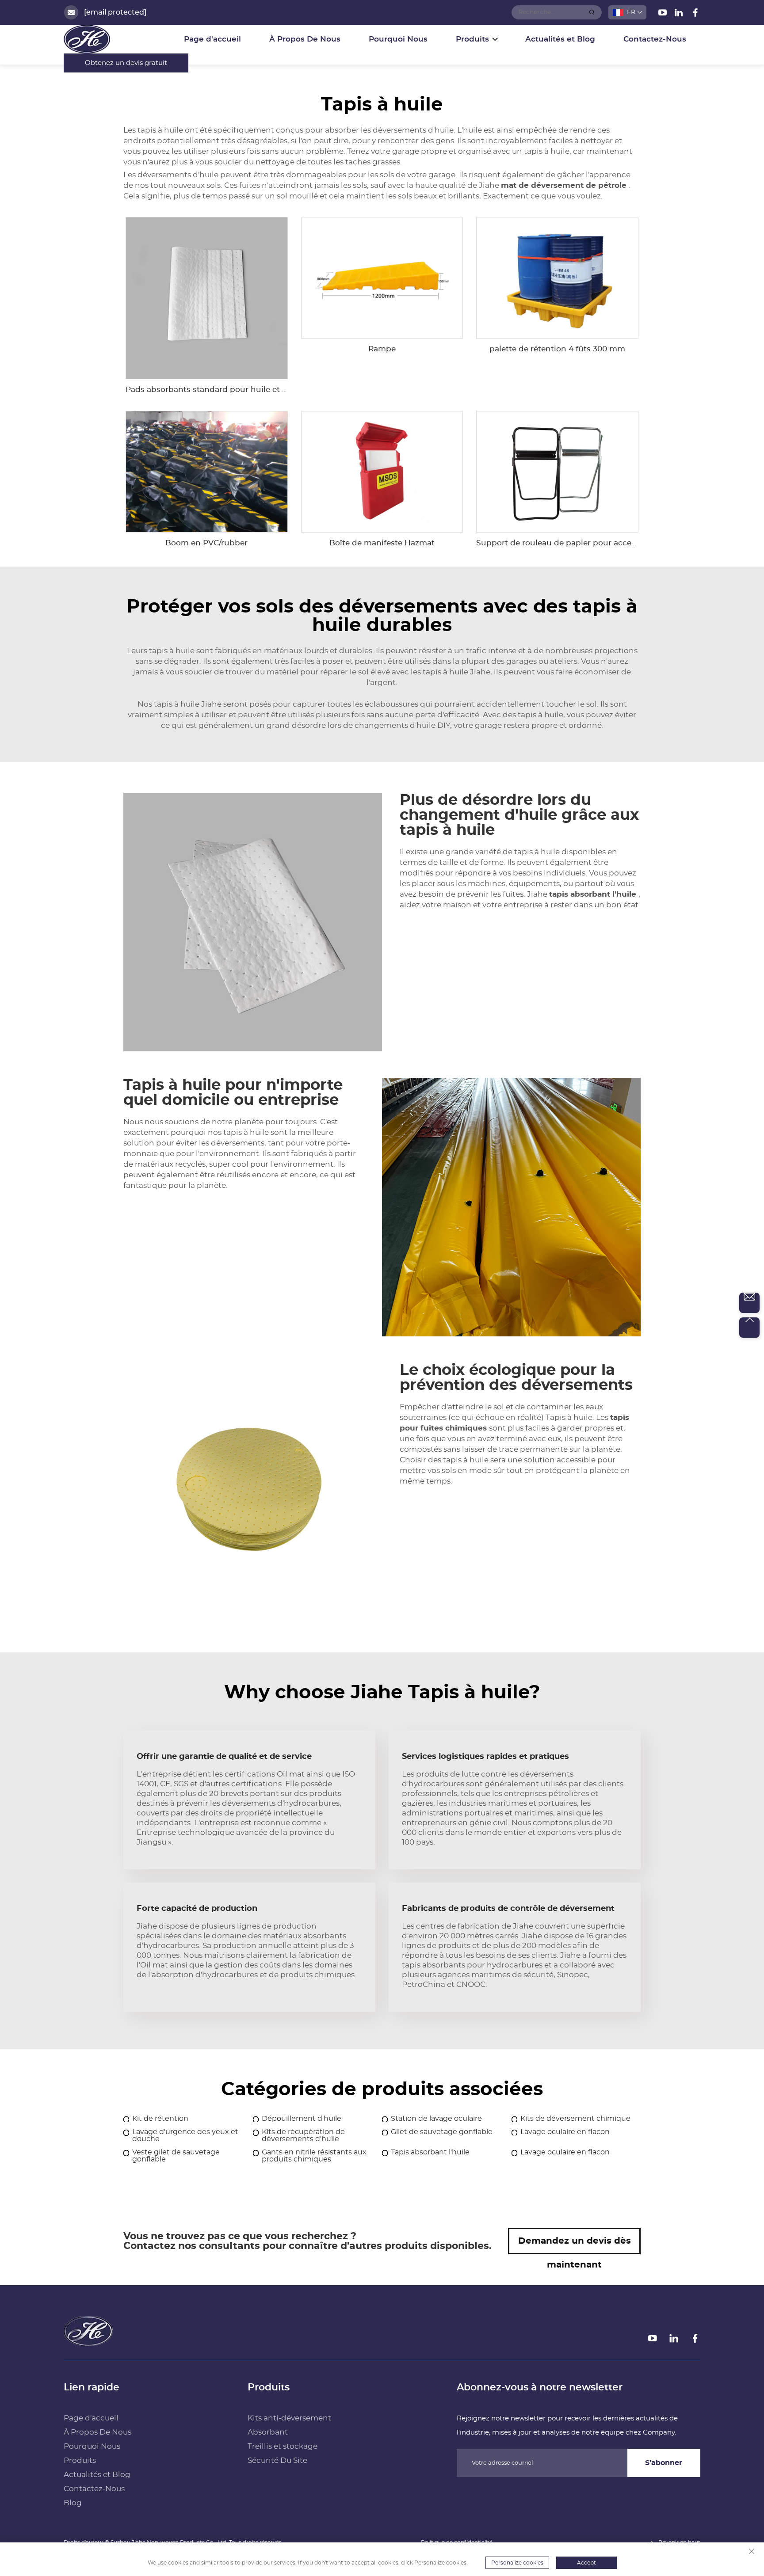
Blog (73, 2503)
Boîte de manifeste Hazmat (382, 543)
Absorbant (268, 2432)
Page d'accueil (212, 39)
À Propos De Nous (305, 39)
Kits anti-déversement (289, 2418)
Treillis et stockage (283, 2446)
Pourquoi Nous (398, 39)
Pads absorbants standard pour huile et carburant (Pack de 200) (250, 390)
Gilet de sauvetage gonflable (442, 2132)
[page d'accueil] (88, 2343)
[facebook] (695, 14)
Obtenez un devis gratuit (126, 63)
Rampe (382, 349)
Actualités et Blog (560, 39)
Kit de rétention (160, 2119)
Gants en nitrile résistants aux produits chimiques (314, 2156)
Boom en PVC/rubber (206, 543)
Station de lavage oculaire (436, 2119)
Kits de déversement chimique (575, 2119)
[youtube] (663, 14)
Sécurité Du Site (277, 2460)
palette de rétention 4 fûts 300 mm (557, 349)
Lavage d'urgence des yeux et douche (185, 2135)
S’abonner (664, 2463)
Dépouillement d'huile (302, 2119)
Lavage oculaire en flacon (565, 2132)
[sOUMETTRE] (592, 12)
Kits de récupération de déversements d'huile (303, 2135)
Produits (80, 2460)
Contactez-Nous (655, 39)
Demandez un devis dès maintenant (575, 2245)
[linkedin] (680, 14)
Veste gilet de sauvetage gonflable (176, 2156)
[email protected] (115, 12)
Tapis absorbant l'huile (430, 2152)
